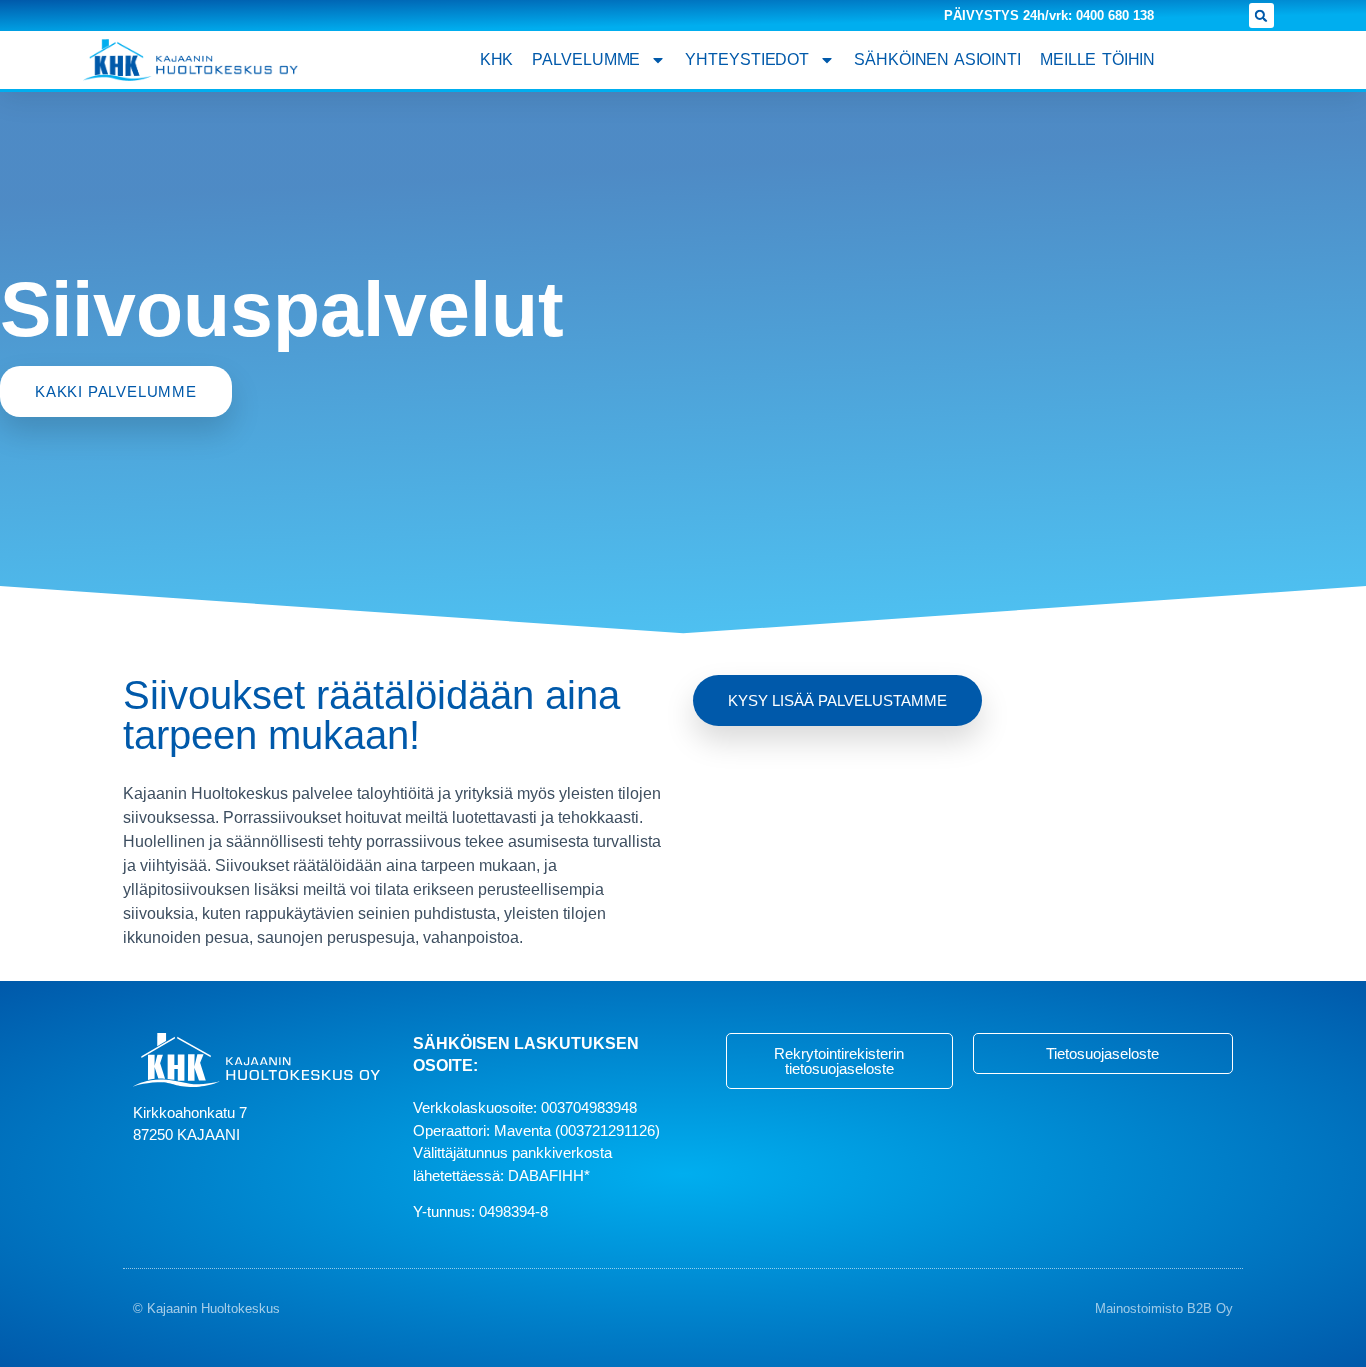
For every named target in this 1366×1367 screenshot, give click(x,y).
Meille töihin (1097, 59)
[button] (1261, 15)
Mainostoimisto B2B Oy (1164, 1308)
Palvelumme (586, 59)
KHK (497, 59)
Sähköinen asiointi (937, 59)
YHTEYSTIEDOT (747, 59)
